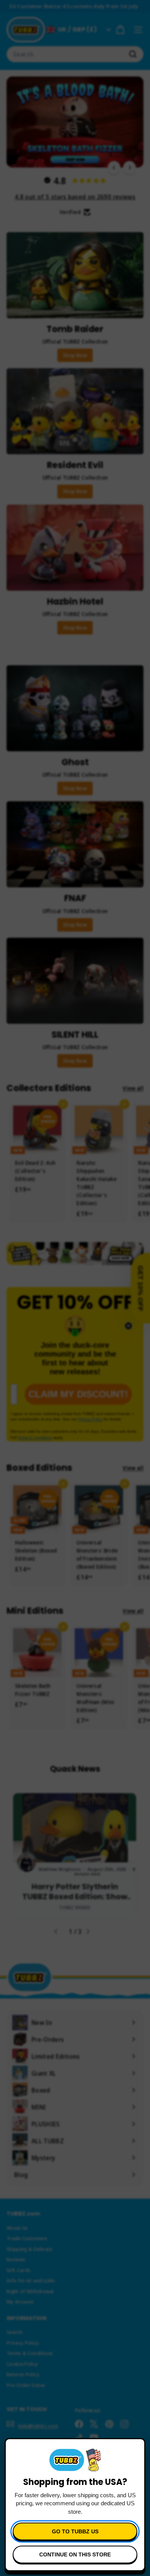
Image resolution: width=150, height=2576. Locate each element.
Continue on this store (75, 2554)
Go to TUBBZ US (75, 2531)
